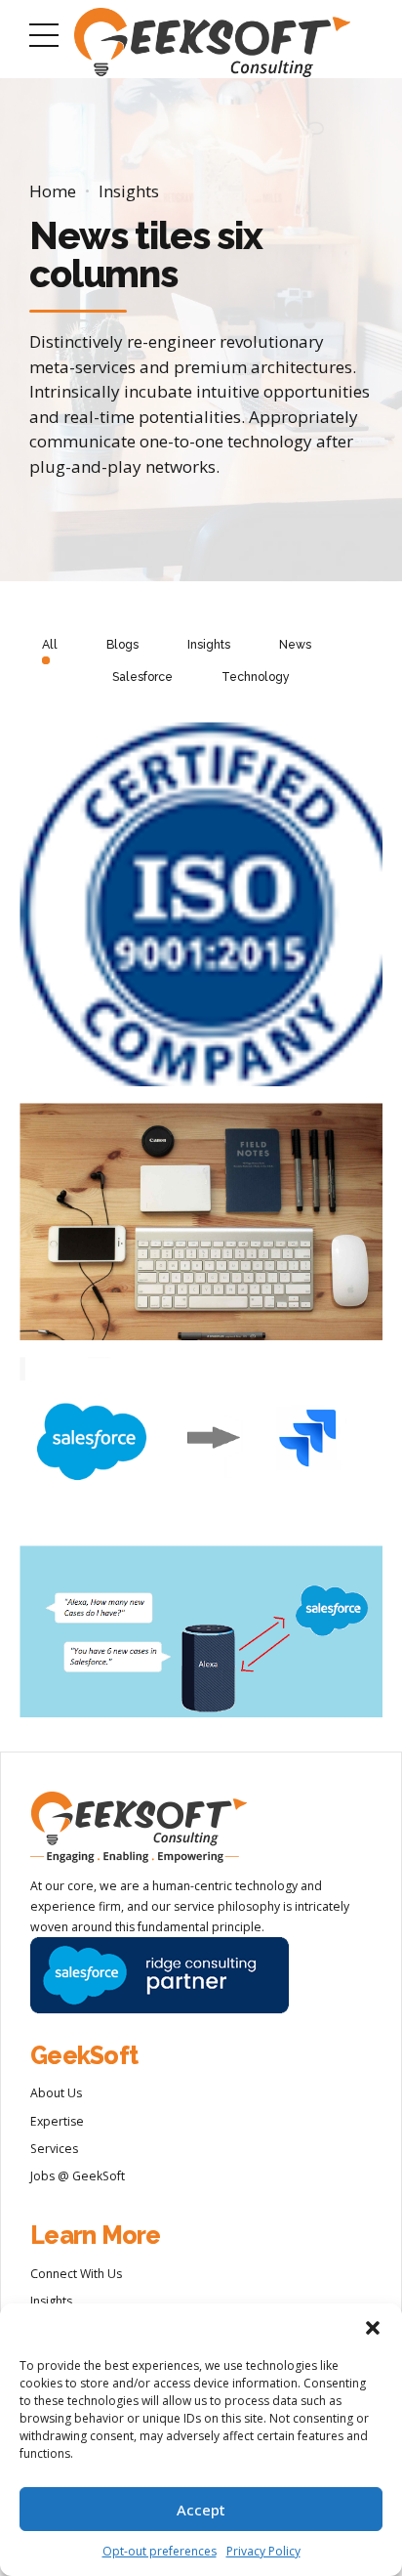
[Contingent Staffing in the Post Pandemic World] (210, 1231)
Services (54, 2149)
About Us (56, 2093)
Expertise (57, 2121)
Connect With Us (76, 2274)
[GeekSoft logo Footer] (139, 1828)
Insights (129, 191)
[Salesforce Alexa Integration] (210, 1641)
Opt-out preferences (160, 2551)
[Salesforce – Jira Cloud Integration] (210, 1452)
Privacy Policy (263, 2551)
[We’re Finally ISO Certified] (210, 913)
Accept (201, 2510)
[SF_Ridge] (160, 1975)
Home (53, 191)
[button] (373, 2328)
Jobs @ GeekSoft (78, 2176)
